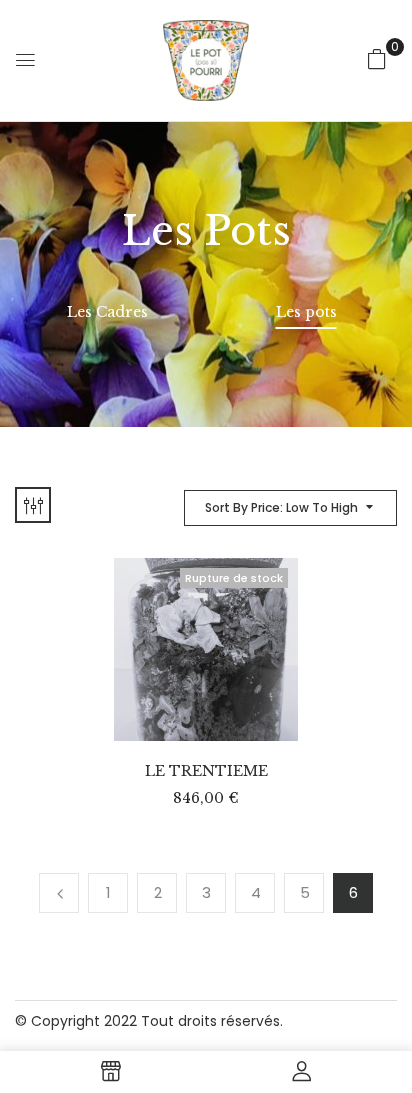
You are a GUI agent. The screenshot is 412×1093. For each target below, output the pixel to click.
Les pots (306, 312)
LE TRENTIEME (206, 771)
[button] (377, 59)
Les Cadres (107, 312)
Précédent (59, 893)
